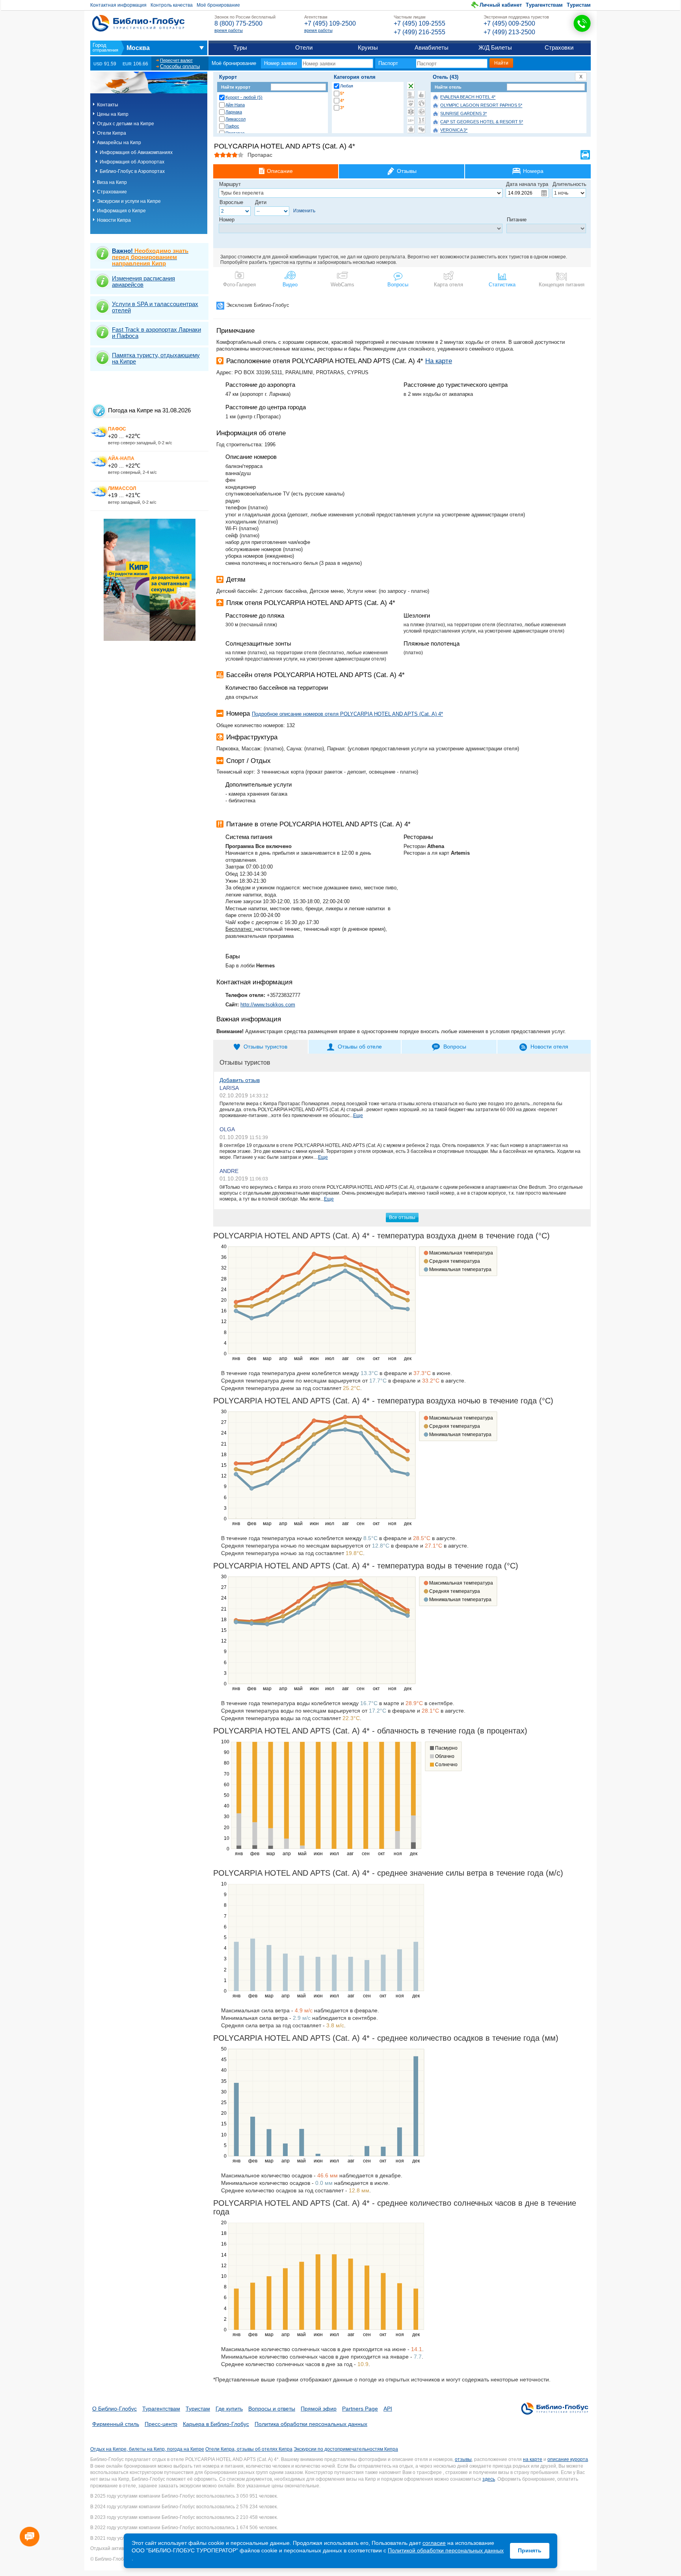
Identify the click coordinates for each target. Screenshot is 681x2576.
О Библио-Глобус (114, 2409)
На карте (439, 361)
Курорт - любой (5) (244, 97)
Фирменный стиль (116, 2424)
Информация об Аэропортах (132, 162)
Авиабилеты (432, 47)
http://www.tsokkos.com (268, 1005)
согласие (434, 2543)
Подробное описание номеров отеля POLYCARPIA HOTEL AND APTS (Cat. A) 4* (347, 714)
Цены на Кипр (113, 114)
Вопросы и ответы (272, 2409)
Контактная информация (118, 5)
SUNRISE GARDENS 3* (463, 114)
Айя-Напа (235, 105)
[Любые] (411, 86)
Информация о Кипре (121, 211)
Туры (240, 47)
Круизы (368, 47)
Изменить (304, 211)
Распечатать (585, 155)
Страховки (559, 47)
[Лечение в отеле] (411, 112)
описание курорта (568, 2459)
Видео (290, 285)
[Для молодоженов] (421, 129)
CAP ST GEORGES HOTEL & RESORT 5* (482, 122)
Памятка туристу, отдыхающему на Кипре (156, 358)
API (388, 2409)
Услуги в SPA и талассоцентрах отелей (155, 307)
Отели (304, 47)
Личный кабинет (501, 5)
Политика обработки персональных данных (311, 2424)
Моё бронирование (218, 5)
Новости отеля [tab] (549, 1047)
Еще (358, 1115)
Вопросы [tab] (455, 1047)
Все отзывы (402, 1217)
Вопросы (398, 285)
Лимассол (235, 119)
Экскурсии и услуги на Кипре (129, 201)
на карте (533, 2459)
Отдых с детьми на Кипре (126, 124)
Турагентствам (544, 5)
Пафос (232, 126)
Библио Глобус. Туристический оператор (138, 23)
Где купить (229, 2409)
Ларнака (234, 112)
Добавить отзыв (240, 1080)
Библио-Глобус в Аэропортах (132, 171)
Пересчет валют (176, 60)
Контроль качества (172, 5)
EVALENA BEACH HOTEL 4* (468, 97)
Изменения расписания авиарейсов (143, 281)
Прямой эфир (319, 2409)
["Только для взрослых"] (411, 121)
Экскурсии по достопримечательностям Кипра (346, 2449)
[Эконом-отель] (411, 129)
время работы (229, 30)
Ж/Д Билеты (495, 47)
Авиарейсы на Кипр (119, 143)
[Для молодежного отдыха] (421, 121)
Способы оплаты (180, 66)
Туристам (579, 5)
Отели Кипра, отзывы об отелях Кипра (249, 2449)
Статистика (502, 285)
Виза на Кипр (112, 182)
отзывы (463, 2459)
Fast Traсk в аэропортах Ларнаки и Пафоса (156, 333)
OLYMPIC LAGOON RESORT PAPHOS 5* (481, 106)
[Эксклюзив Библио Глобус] (421, 112)
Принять (530, 2550)
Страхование (112, 192)
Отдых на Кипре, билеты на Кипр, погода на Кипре (147, 2449)
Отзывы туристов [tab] (265, 1047)
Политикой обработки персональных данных (446, 2550)
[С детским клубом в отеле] (421, 103)
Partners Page (360, 2409)
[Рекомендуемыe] (421, 95)
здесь (489, 2479)
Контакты (108, 105)
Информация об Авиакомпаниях (136, 152)
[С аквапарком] (411, 95)
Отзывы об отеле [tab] (360, 1047)
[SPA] (411, 103)
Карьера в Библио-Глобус (216, 2424)
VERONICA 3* (454, 130)
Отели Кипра (112, 133)
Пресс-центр (161, 2424)
